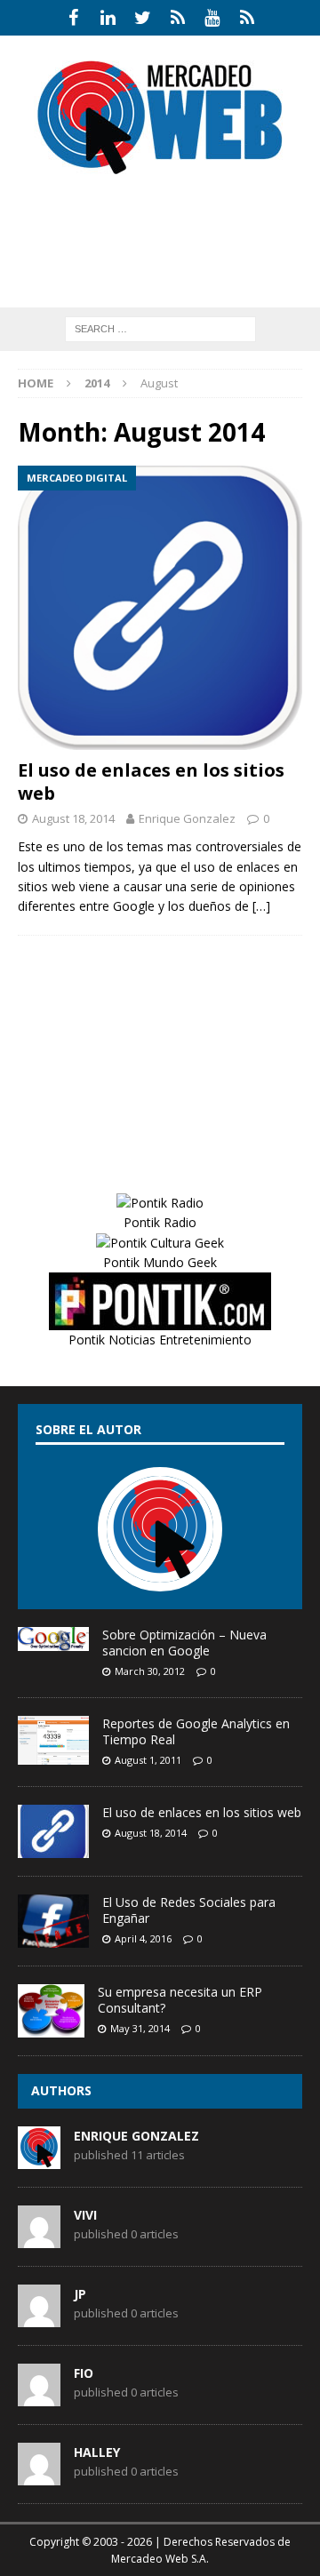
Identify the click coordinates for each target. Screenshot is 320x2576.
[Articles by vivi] (39, 2238)
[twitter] (143, 18)
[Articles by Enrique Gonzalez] (39, 2159)
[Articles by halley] (39, 2476)
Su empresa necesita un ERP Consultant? (180, 2000)
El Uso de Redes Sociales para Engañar (189, 1910)
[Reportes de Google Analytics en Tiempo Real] (53, 1740)
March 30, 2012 (150, 1671)
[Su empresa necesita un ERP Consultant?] (51, 2011)
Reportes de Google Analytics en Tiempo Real (196, 1731)
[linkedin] (108, 18)
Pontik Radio (160, 1222)
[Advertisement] (169, 262)
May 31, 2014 (140, 2028)
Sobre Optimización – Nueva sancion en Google (184, 1643)
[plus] (177, 18)
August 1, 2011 (148, 1760)
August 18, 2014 (73, 818)
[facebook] (73, 18)
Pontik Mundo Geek (160, 1262)
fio (84, 2373)
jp (80, 2294)
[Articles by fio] (39, 2397)
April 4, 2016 (143, 1938)
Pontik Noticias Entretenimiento (160, 1340)
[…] (261, 906)
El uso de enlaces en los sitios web (151, 782)
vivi (85, 2215)
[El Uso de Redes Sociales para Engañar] (53, 1921)
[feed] (247, 18)
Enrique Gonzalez (187, 818)
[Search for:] (160, 327)
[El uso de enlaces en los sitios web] (160, 608)
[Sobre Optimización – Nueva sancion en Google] (53, 1639)
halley (97, 2452)
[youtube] (212, 18)
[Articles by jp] (39, 2317)
